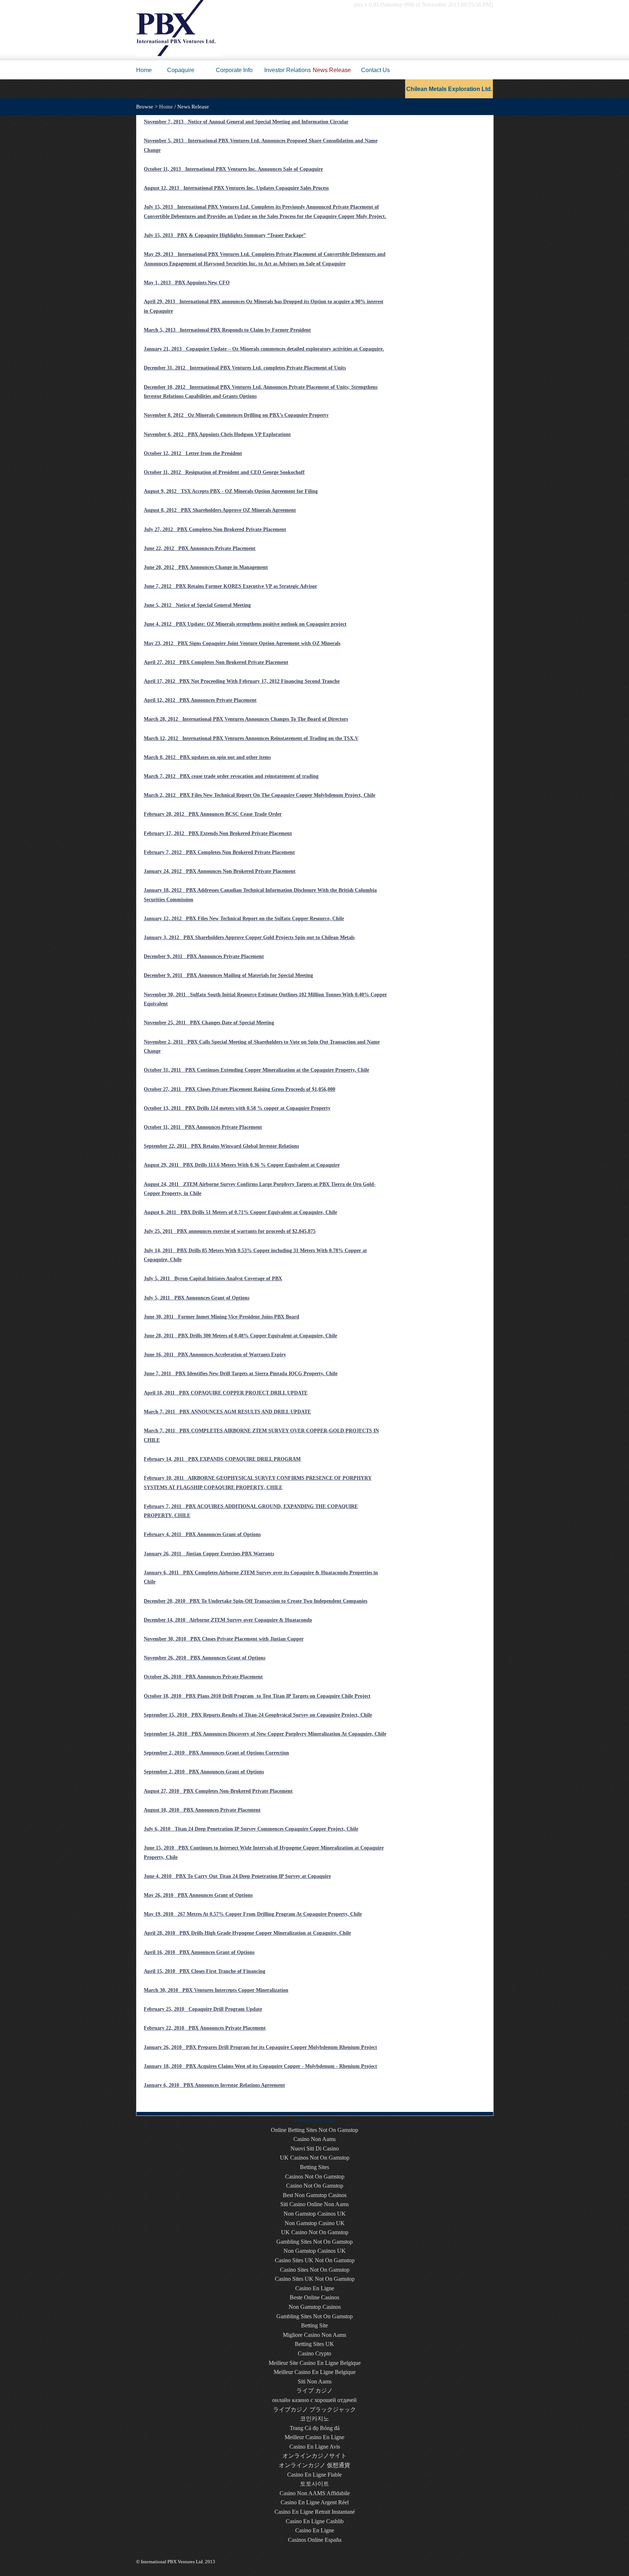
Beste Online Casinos (314, 2297)
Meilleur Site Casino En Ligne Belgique (315, 2363)
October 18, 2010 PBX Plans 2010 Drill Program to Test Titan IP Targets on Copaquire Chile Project (257, 1696)
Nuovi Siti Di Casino (315, 2148)
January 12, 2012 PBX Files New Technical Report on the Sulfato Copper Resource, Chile (244, 919)
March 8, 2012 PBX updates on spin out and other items (207, 757)
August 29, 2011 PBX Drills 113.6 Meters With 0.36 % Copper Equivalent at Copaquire (242, 1165)
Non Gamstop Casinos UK (315, 2214)
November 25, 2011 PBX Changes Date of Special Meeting (209, 1023)
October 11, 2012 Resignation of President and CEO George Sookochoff (224, 472)
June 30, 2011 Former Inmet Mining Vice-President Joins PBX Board (221, 1317)
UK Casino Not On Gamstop (315, 2232)
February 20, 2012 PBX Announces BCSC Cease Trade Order (213, 814)
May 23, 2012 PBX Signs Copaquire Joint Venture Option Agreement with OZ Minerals (242, 643)
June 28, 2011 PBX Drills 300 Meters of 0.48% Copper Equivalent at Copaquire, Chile (240, 1336)
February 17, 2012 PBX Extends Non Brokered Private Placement (218, 833)
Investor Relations (288, 70)
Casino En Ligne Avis (315, 2447)
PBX (146, 10)
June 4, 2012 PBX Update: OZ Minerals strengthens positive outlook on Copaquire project (245, 624)
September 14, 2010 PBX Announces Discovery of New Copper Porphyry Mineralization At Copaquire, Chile (265, 1734)
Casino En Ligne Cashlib (315, 2521)
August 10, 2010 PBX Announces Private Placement (202, 1810)
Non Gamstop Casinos (315, 2307)
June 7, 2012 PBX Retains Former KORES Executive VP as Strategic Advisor (230, 586)
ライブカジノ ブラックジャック (314, 2409)
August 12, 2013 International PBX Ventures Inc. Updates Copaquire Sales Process (236, 188)
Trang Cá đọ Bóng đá (315, 2428)
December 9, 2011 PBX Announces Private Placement (204, 956)
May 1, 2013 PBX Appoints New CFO (187, 283)
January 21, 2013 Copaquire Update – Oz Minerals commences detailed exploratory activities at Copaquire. (264, 349)
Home (144, 70)
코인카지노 (314, 2419)
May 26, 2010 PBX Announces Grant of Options (198, 1895)
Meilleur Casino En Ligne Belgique (315, 2372)
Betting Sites (314, 2167)
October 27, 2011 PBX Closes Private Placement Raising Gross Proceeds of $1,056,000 (240, 1089)
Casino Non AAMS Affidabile (315, 2493)
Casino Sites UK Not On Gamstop (315, 2260)
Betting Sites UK (314, 2344)
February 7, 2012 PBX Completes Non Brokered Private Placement (219, 852)
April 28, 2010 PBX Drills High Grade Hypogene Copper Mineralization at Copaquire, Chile (247, 1933)
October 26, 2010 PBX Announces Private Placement (203, 1677)
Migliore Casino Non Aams (314, 2335)
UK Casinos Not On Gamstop (315, 2158)
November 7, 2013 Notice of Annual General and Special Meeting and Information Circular (246, 122)
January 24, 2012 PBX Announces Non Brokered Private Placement (220, 871)
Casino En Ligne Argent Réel (315, 2502)
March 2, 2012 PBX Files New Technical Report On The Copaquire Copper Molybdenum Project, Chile (260, 795)
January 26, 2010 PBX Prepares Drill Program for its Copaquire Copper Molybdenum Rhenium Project (260, 2047)
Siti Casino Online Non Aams (314, 2204)
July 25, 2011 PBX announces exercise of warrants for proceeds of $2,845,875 (230, 1231)
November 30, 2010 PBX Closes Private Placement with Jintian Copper (224, 1639)
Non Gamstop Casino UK (315, 2223)
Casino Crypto (314, 2353)
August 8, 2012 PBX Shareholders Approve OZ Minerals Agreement (220, 510)
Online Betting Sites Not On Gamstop (314, 2130)
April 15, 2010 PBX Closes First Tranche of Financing (205, 1971)
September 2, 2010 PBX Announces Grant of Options (204, 1772)
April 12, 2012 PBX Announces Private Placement (200, 700)
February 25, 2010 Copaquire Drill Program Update (203, 2009)
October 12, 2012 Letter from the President (193, 453)
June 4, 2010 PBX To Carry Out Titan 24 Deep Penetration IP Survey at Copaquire (237, 1876)
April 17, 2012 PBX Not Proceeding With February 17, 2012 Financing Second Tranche (242, 681)
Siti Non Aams (315, 2381)
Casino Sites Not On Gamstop (315, 2270)
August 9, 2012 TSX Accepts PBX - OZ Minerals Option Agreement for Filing (231, 491)
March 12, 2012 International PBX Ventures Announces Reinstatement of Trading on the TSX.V (251, 738)
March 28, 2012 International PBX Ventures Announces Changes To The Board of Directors (246, 719)
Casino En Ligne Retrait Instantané (315, 2512)
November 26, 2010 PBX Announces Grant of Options (205, 1658)
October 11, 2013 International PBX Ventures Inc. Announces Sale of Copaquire (233, 169)
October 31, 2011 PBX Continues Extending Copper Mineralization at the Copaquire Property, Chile (256, 1070)
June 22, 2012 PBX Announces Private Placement (200, 548)
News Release (332, 70)
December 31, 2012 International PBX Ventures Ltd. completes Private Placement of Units (245, 368)
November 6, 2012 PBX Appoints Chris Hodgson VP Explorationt (217, 434)
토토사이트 (314, 2484)
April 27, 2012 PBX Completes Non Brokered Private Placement (216, 662)
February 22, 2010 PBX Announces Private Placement (205, 2028)
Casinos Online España (315, 2540)
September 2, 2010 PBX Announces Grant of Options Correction (216, 1753)
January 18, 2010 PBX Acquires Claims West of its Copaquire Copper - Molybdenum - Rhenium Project (260, 2066)
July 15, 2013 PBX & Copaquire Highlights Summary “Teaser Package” (225, 235)
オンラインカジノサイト (314, 2456)
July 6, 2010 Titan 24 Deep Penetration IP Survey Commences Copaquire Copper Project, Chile (251, 1829)
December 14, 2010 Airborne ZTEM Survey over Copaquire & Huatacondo (228, 1620)
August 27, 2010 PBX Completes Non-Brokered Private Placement (218, 1791)
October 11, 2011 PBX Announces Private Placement (203, 1127)
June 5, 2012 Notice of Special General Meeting (197, 605)
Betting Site (314, 2325)
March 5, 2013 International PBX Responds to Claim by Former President (227, 330)
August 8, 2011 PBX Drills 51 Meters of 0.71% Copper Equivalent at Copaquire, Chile (240, 1212)
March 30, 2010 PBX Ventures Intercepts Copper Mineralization (216, 1990)
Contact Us (375, 70)
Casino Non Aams (314, 2139)
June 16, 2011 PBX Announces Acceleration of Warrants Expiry (215, 1355)
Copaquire (181, 70)
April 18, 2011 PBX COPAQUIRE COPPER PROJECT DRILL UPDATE (226, 1393)
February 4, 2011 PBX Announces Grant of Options (202, 1534)
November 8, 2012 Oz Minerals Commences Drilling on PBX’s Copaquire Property (236, 415)
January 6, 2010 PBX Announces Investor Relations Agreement (214, 2085)
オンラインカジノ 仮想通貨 (314, 2465)
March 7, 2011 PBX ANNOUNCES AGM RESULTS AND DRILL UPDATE (227, 1412)
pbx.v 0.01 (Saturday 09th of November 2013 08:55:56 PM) (424, 5)
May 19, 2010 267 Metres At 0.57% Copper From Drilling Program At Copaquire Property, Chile (253, 1914)
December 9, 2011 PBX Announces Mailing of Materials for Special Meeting (228, 975)
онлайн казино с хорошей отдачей (314, 2400)
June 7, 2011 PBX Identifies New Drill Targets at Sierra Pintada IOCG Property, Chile (241, 1374)
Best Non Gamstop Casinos (315, 2195)
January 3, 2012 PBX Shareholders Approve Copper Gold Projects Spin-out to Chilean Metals (249, 937)
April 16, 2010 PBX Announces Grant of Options (199, 1952)
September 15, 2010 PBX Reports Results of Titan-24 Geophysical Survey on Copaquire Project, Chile (258, 1715)
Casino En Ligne (315, 2288)
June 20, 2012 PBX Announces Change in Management (206, 567)
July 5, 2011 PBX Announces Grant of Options (197, 1298)
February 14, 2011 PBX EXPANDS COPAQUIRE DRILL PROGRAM (222, 1459)
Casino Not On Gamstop (315, 2186)
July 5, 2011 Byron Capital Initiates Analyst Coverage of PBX (213, 1279)
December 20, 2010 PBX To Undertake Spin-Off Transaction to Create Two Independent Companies (256, 1601)
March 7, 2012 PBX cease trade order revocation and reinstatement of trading (231, 776)
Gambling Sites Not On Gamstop (314, 2242)
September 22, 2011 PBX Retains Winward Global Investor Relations (221, 1146)
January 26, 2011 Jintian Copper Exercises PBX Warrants (209, 1554)
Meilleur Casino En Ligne (314, 2437)
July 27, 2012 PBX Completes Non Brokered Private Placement (215, 529)
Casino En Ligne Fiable (314, 2475)
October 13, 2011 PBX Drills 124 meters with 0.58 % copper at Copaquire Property (237, 1108)
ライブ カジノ (314, 2391)
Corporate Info (234, 70)
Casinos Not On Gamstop (315, 2177)
